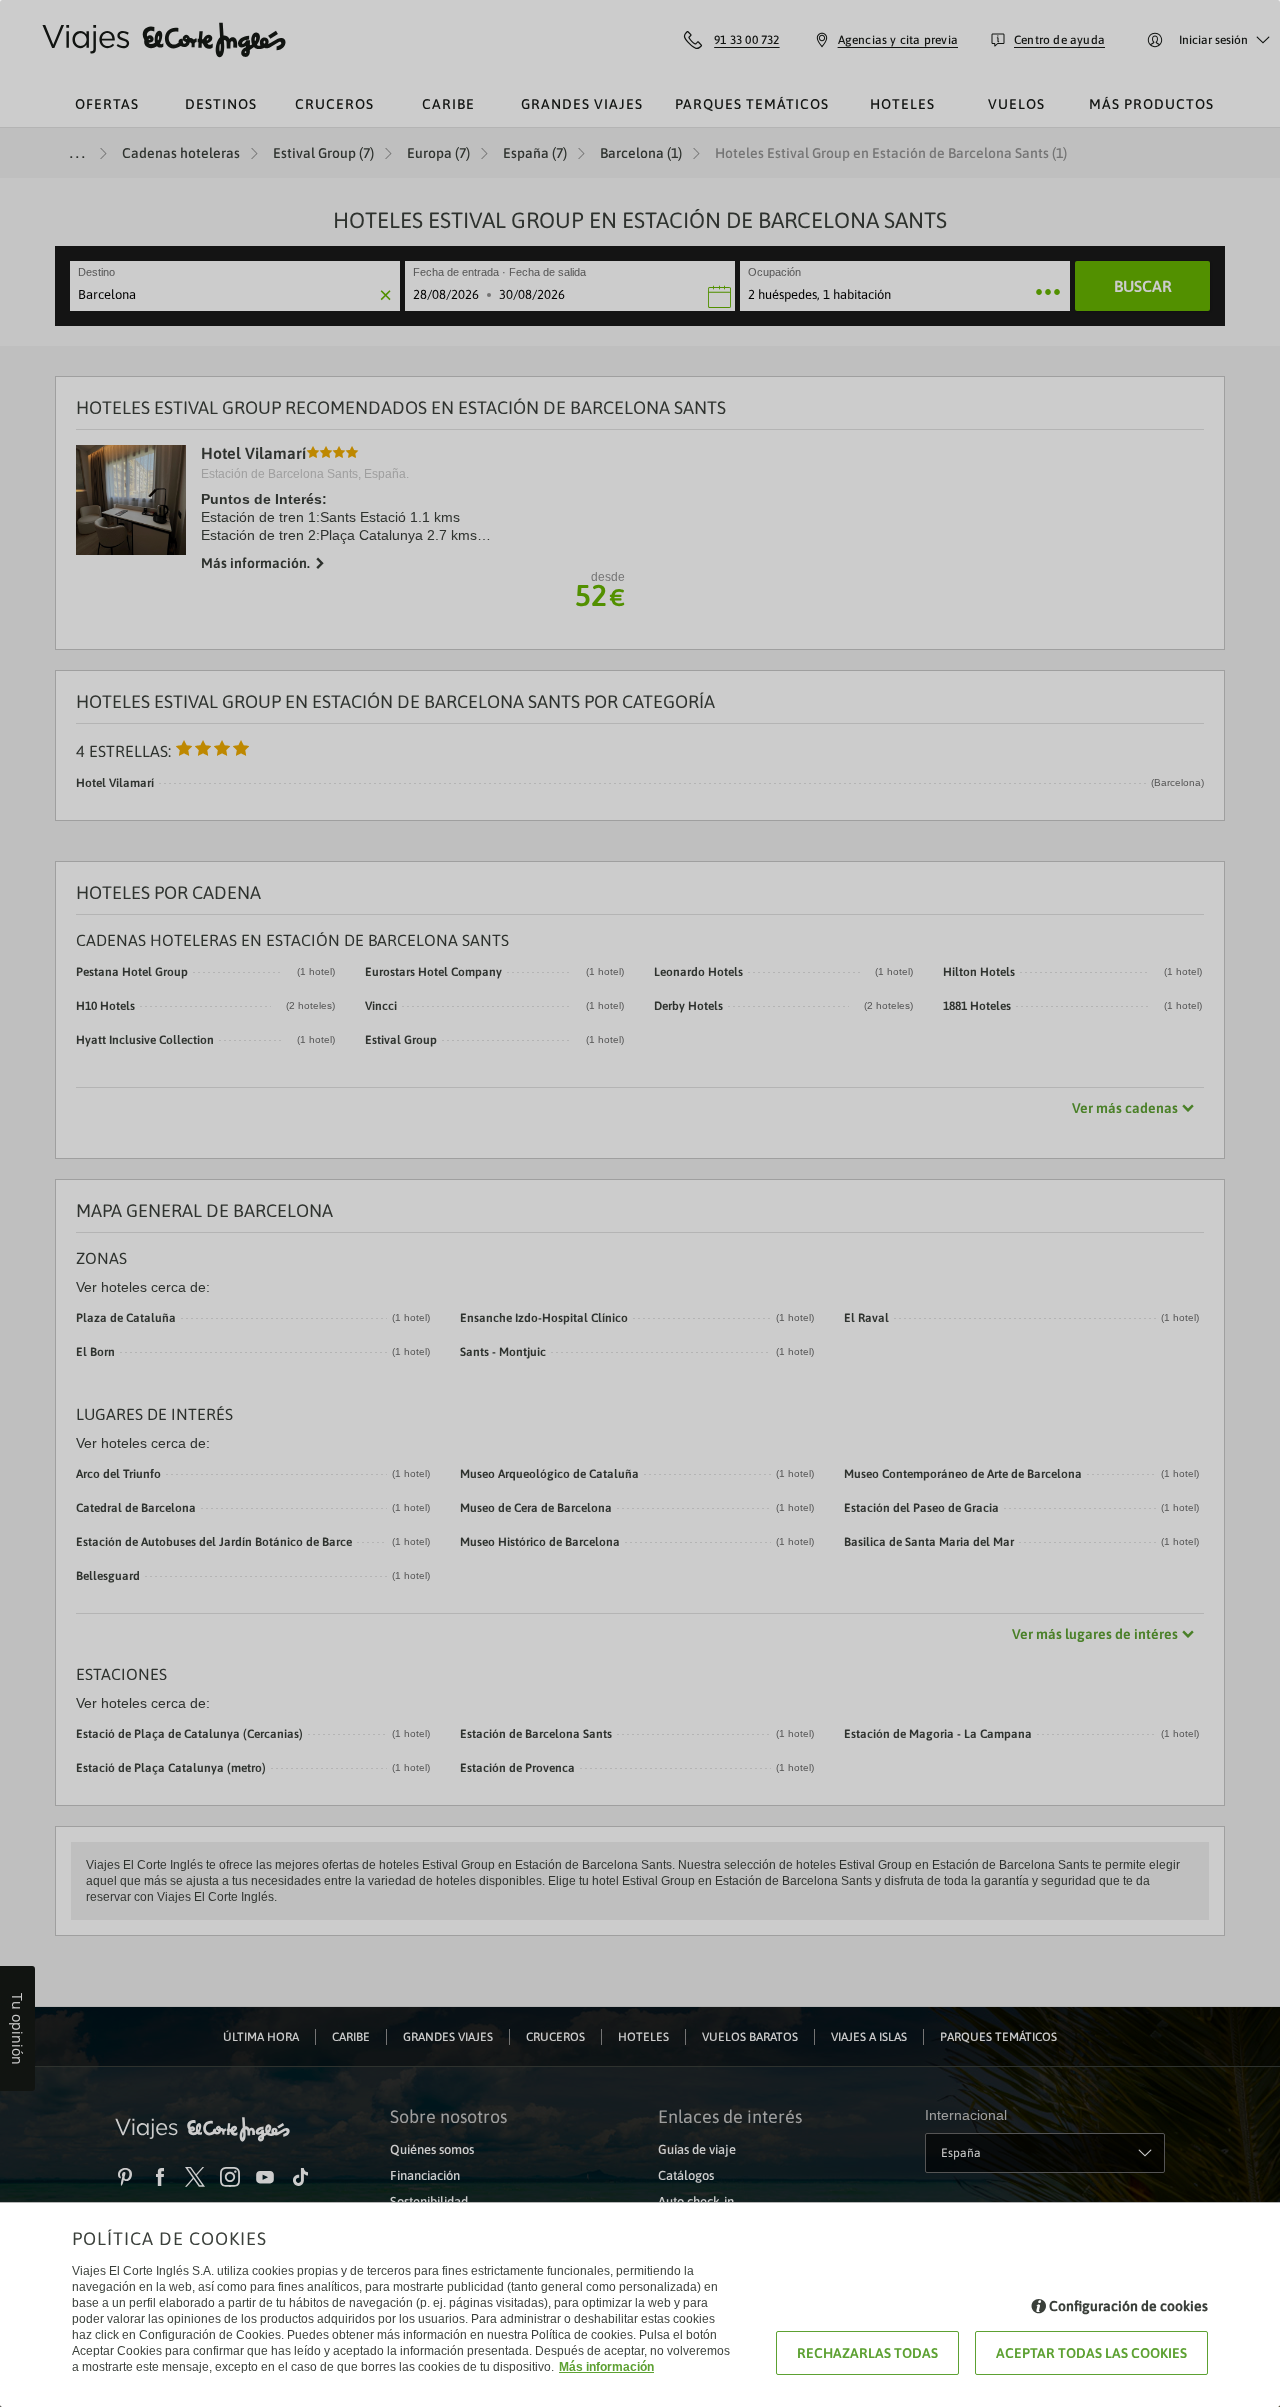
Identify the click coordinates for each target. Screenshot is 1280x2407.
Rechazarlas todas (867, 2353)
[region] (640, 1203)
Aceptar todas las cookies (1091, 2353)
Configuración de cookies (1128, 2306)
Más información (606, 2367)
